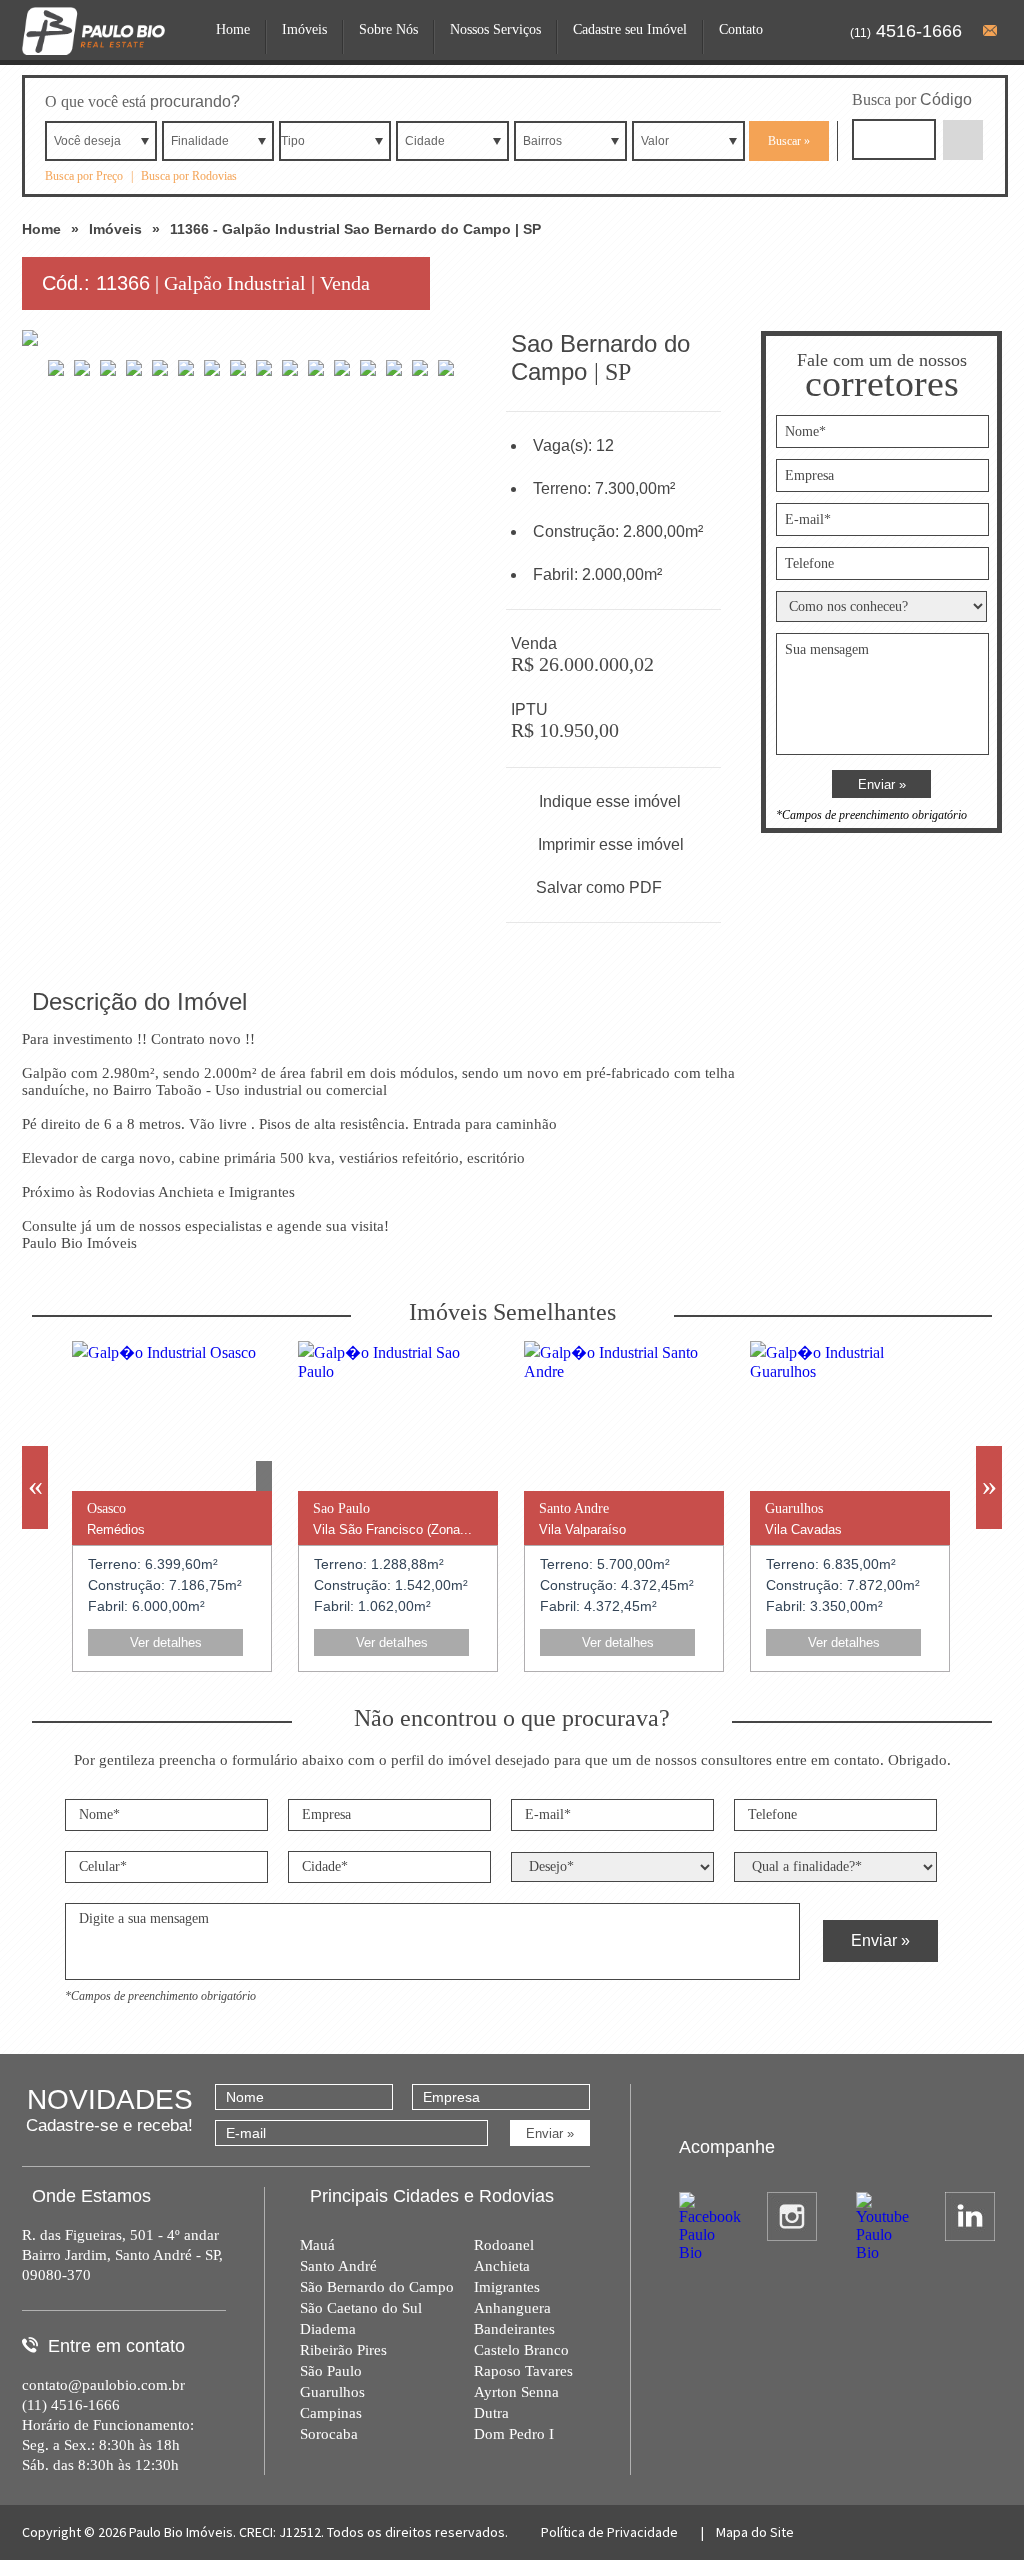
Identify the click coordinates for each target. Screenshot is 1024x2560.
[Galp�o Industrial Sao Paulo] (398, 1371)
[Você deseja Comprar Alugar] (101, 141)
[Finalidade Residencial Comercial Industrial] (218, 141)
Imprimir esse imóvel (611, 844)
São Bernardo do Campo (377, 2287)
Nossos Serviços (495, 29)
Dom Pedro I (514, 2434)
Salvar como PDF (599, 887)
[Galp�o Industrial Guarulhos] (850, 1371)
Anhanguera (512, 2308)
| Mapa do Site (746, 2532)
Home (233, 29)
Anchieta (502, 2266)
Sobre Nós (388, 29)
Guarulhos (332, 2392)
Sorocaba (329, 2434)
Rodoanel (504, 2245)
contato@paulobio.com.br (103, 2385)
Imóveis (304, 29)
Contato (741, 29)
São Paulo (331, 2371)
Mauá (317, 2245)
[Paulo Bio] (82, 124)
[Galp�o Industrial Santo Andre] (624, 1371)
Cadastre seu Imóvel (630, 29)
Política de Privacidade (609, 2532)
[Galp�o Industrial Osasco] (164, 1352)
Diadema (328, 2329)
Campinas (331, 2413)
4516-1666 (906, 31)
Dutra (491, 2413)
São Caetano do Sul (361, 2308)
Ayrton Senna (516, 2392)
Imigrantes (507, 2287)
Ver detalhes (166, 1642)
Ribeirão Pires (343, 2350)
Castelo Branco (521, 2350)
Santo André (338, 2266)
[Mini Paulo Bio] (93, 57)
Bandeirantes (514, 2329)
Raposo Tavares (523, 2371)
